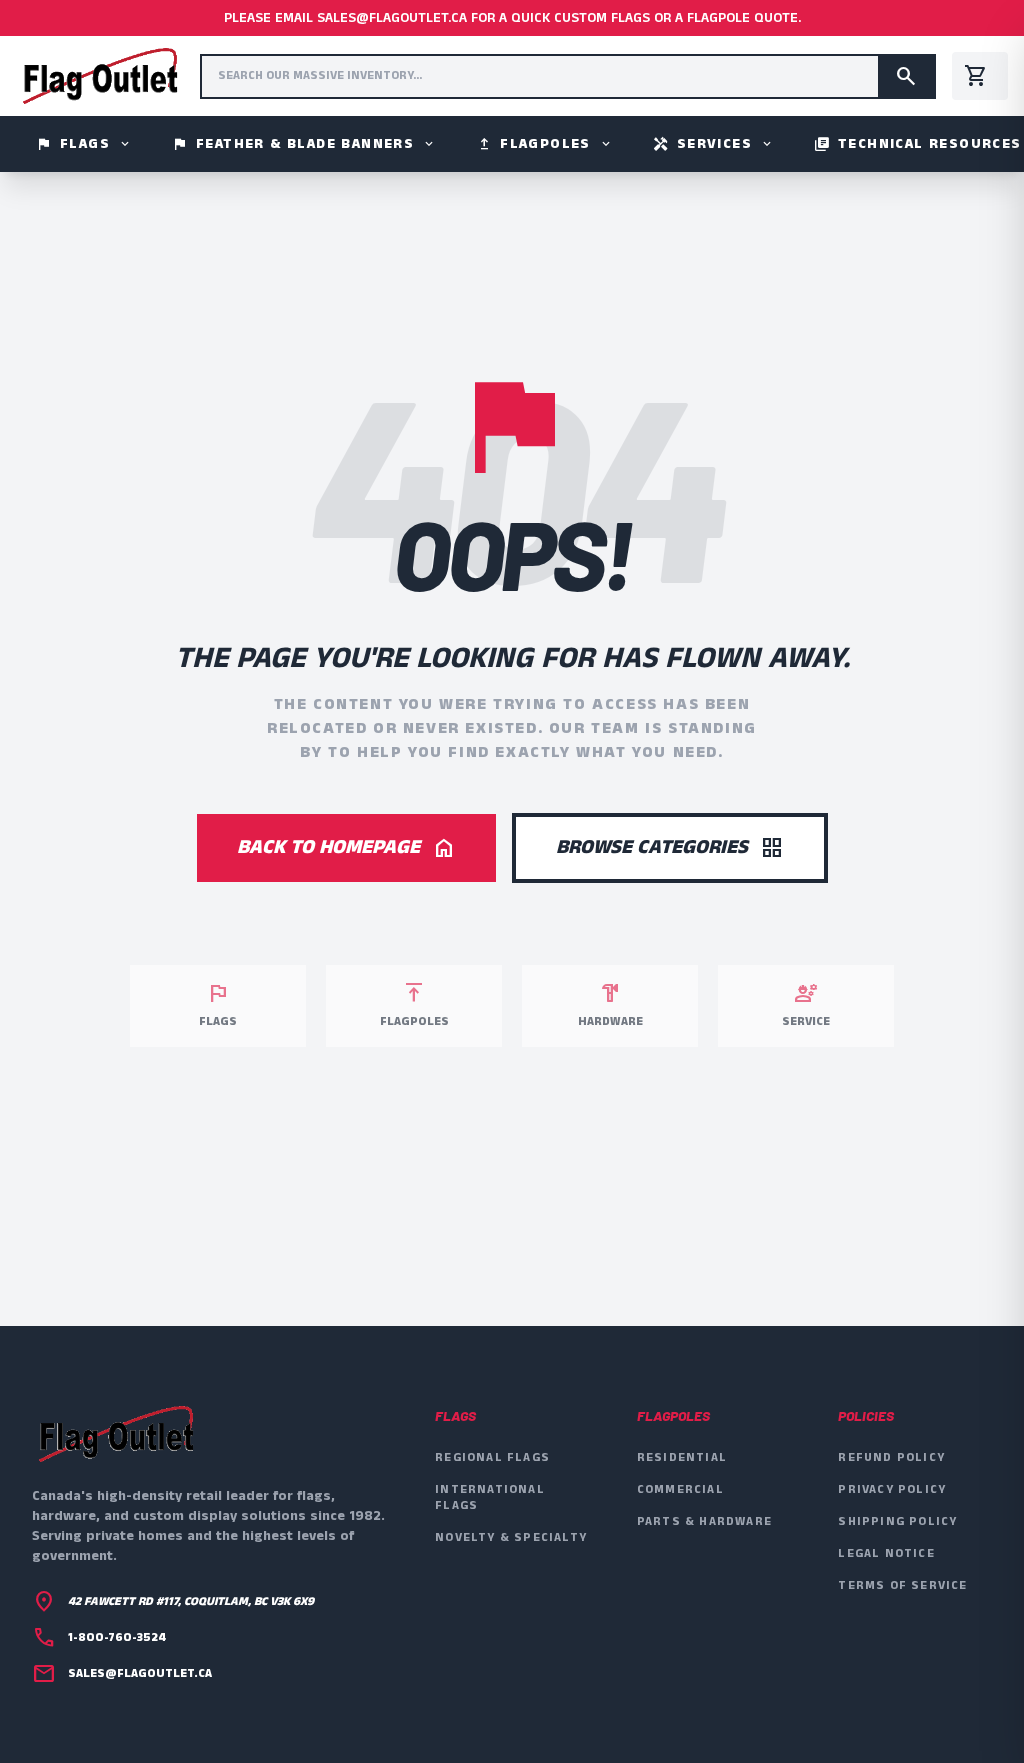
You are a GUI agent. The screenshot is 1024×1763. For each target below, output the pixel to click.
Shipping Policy (897, 1521)
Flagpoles (544, 144)
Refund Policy (891, 1457)
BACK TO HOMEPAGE (346, 847)
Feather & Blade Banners (304, 144)
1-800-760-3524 (117, 1638)
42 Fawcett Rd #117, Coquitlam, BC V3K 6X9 (191, 1602)
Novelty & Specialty (511, 1537)
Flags (84, 144)
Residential (682, 1457)
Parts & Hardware (704, 1521)
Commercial (680, 1489)
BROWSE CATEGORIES (670, 847)
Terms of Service (902, 1585)
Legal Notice (886, 1553)
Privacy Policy (892, 1489)
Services (713, 144)
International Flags (490, 1497)
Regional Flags (492, 1457)
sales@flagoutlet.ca (140, 1674)
